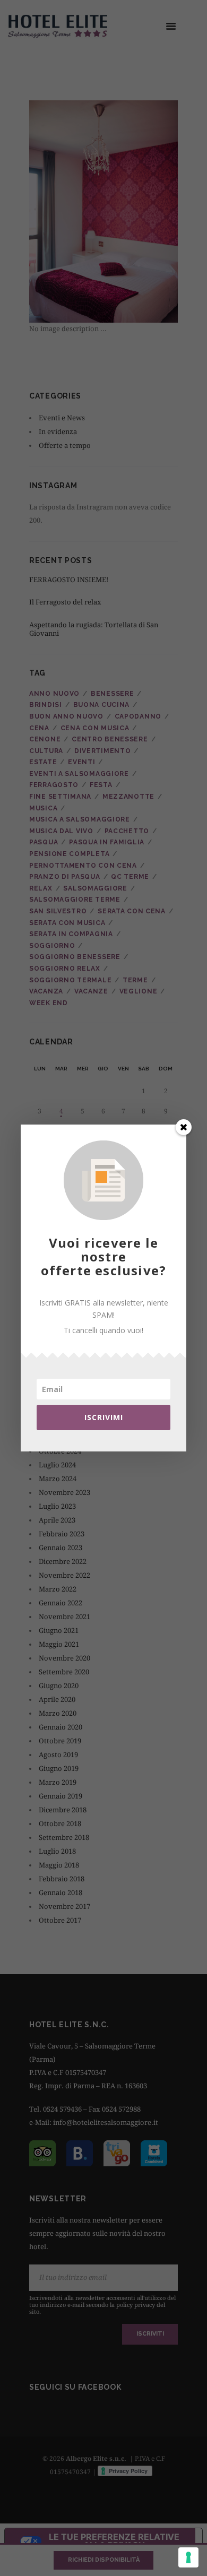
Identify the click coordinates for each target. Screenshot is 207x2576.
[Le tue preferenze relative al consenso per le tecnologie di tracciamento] (188, 2557)
